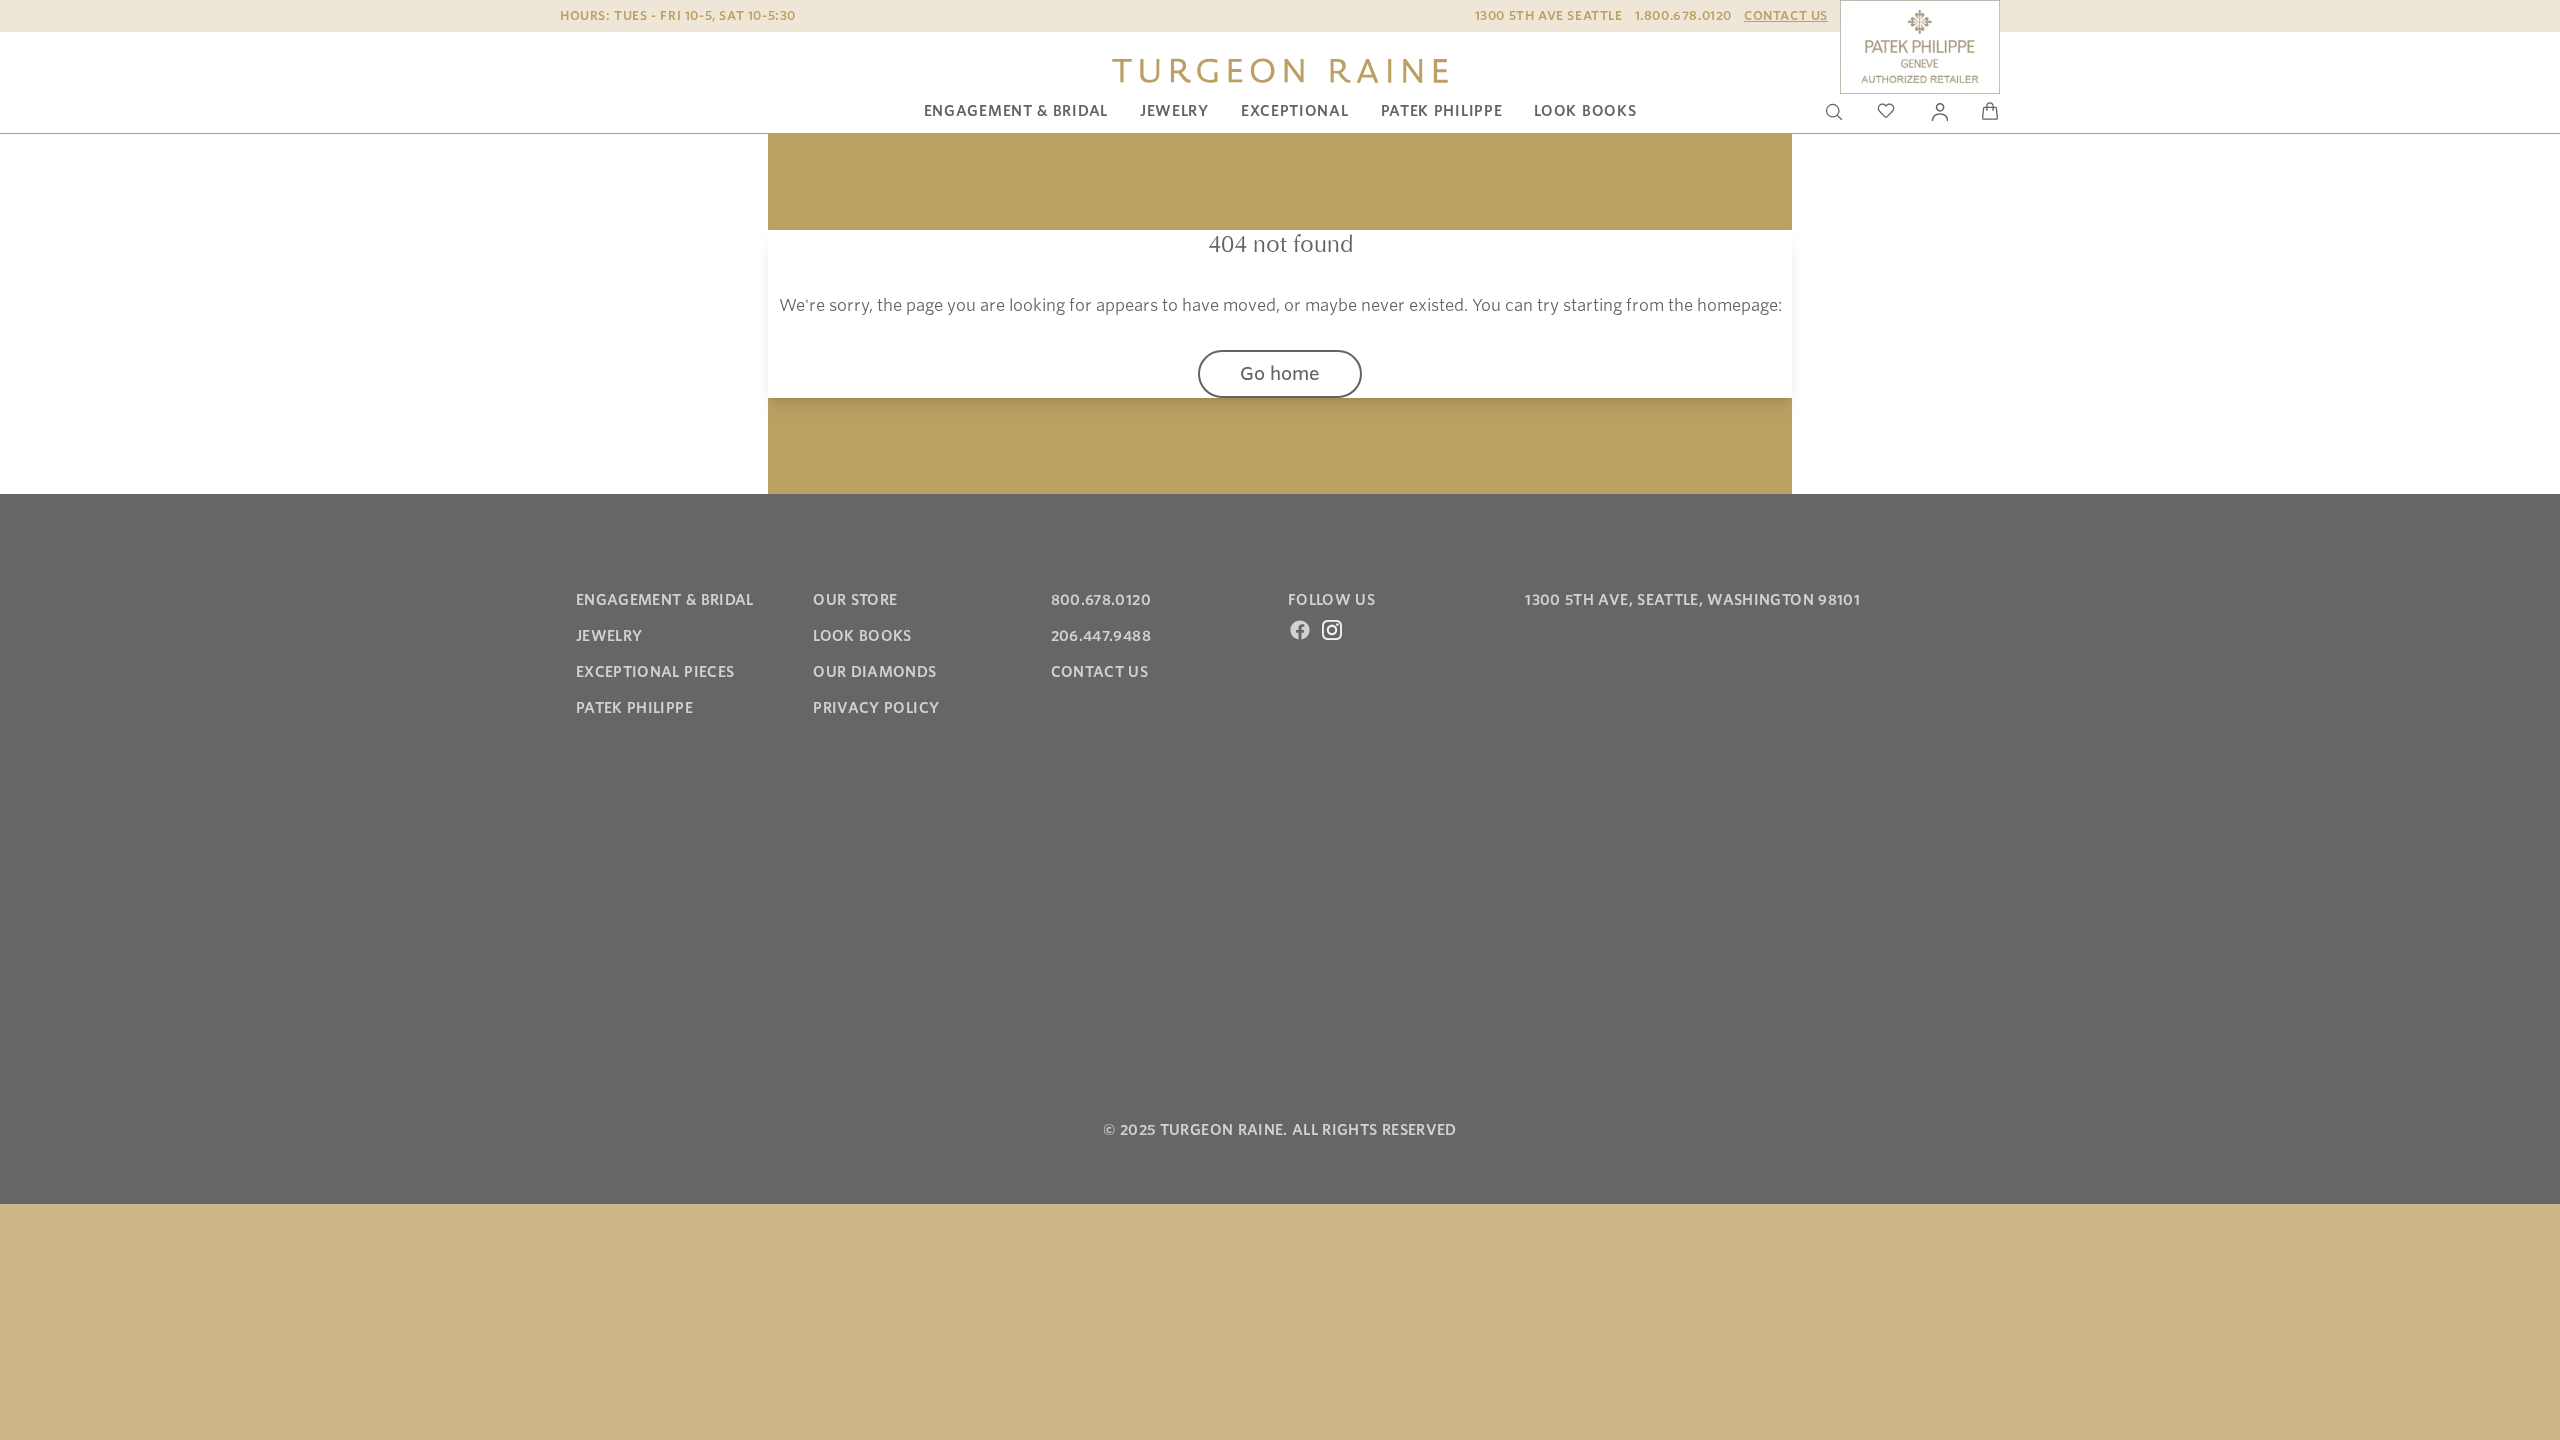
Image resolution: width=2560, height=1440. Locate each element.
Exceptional (1295, 111)
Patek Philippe (1442, 111)
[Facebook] (1300, 630)
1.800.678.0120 (1683, 15)
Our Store (855, 600)
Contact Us (1786, 15)
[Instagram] (1332, 630)
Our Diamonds (874, 672)
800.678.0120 (1101, 600)
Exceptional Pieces (655, 672)
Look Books (1585, 111)
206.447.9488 (1101, 636)
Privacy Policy (876, 708)
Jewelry (1174, 111)
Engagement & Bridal (1016, 111)
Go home (1280, 373)
